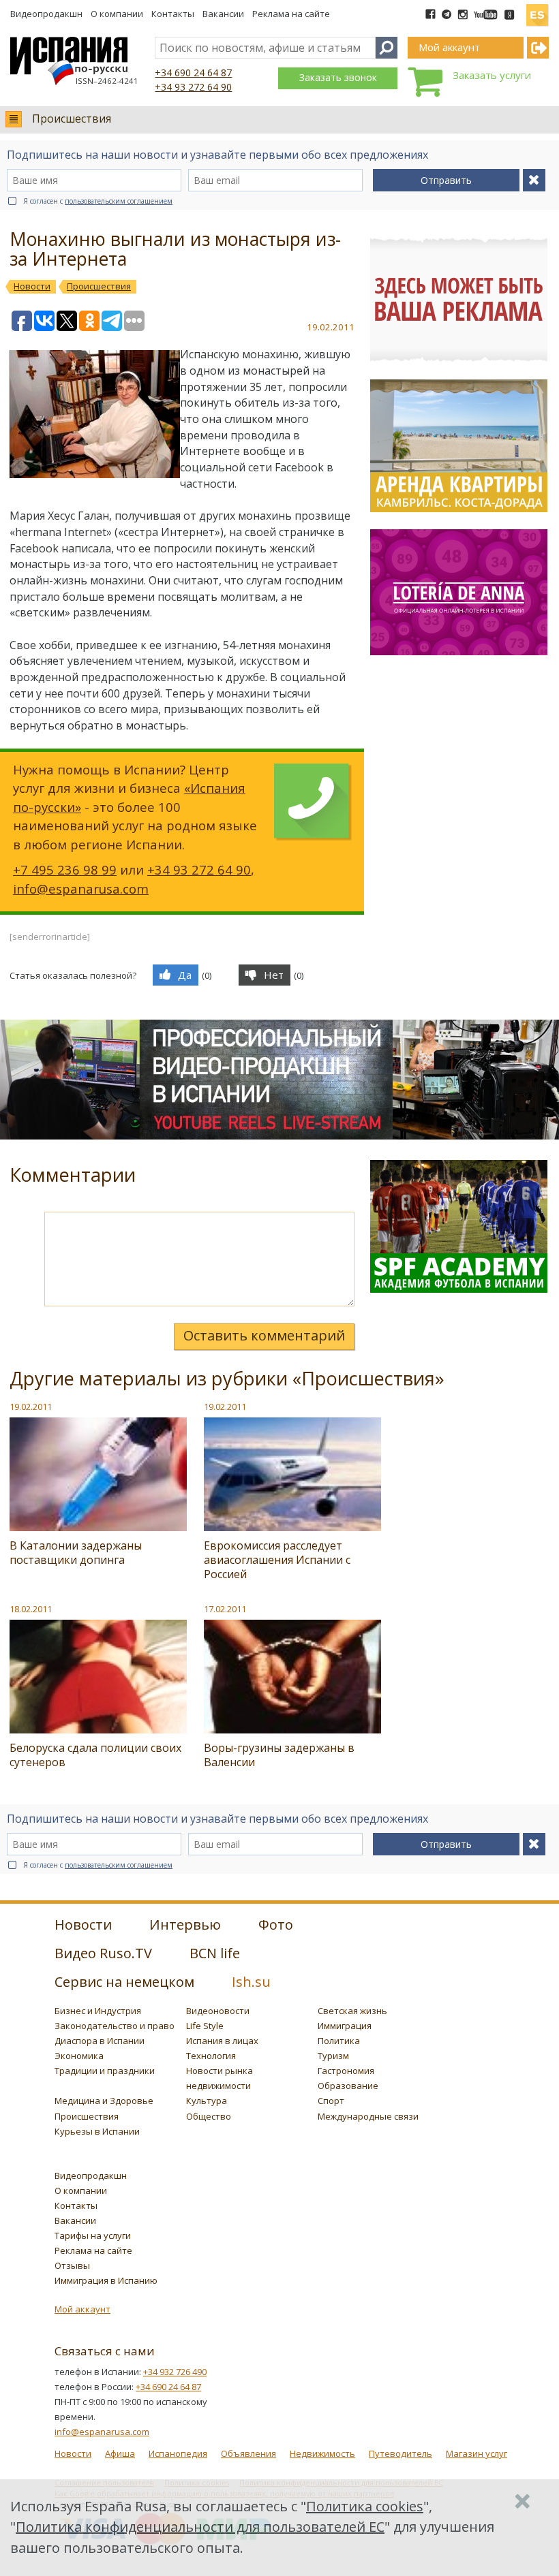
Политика (339, 2041)
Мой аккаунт (82, 2309)
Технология (211, 2056)
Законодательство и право (115, 2026)
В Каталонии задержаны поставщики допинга (76, 1553)
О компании (117, 14)
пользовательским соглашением (119, 201)
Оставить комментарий (264, 1335)
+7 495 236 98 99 (65, 869)
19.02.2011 (31, 1407)
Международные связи (368, 2116)
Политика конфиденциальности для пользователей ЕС (200, 2527)
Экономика (79, 2056)
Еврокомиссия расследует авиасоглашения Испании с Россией (277, 1560)
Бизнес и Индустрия (98, 2011)
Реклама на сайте (291, 14)
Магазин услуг (477, 2453)
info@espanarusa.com (81, 889)
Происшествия (72, 119)
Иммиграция (345, 2026)
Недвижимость (322, 2453)
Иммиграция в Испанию (106, 2280)
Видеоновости (218, 2011)
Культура (207, 2101)
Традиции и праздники (105, 2071)
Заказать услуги (492, 75)
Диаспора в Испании (100, 2041)
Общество (209, 2116)
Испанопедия (178, 2453)
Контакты (173, 14)
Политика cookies (365, 2506)
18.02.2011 (31, 1609)
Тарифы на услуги (93, 2235)
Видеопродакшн (46, 14)
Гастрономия (346, 2071)
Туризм (333, 2056)
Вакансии (223, 14)
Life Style (205, 2026)
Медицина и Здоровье (104, 2101)
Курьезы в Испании (97, 2131)
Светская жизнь (352, 2011)
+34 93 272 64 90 (193, 87)
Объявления (248, 2453)
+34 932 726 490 (175, 2372)
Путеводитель (401, 2453)
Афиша (120, 2453)
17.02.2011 (225, 1609)
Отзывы (72, 2265)
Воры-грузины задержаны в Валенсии (279, 1755)
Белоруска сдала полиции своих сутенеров (95, 1755)
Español (537, 10)
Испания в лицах (222, 2041)
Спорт (331, 2101)
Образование (348, 2086)
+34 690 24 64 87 (193, 73)
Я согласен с (98, 201)
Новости (73, 2453)
